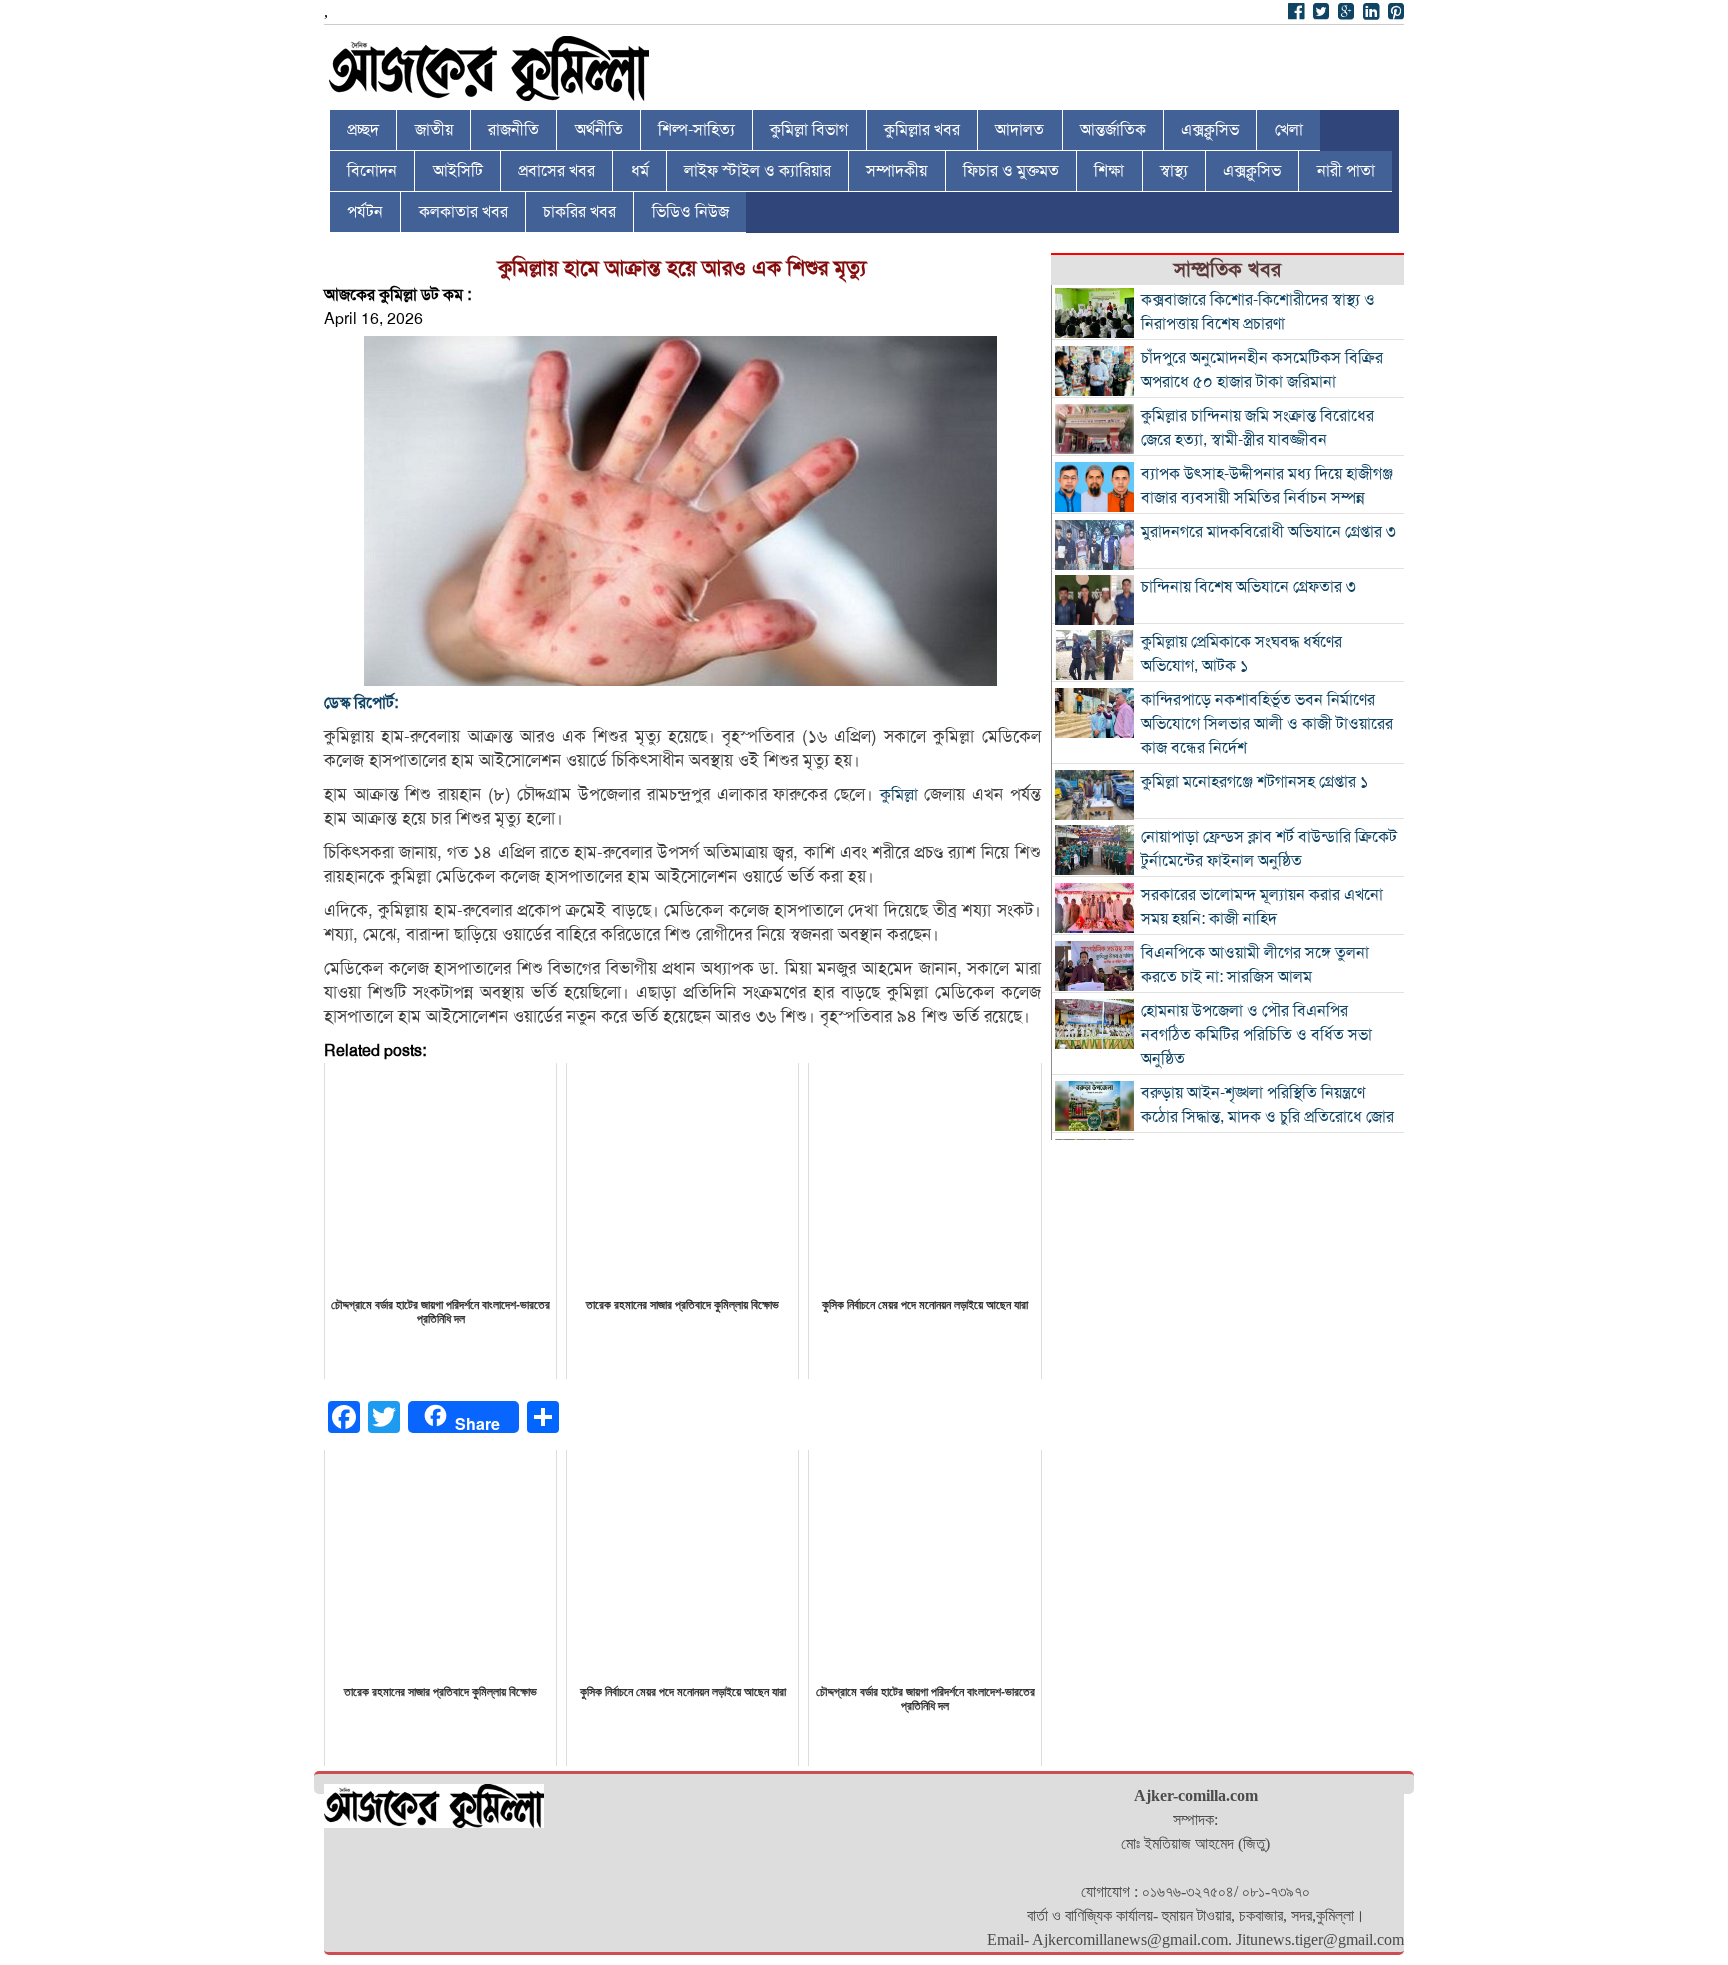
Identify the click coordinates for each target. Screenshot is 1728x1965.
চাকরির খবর (579, 212)
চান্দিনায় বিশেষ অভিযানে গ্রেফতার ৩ (1248, 587)
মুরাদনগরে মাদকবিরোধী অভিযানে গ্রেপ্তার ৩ (1268, 532)
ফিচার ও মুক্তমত (1011, 171)
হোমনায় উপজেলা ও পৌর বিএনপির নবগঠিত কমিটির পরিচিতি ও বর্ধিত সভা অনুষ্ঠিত (1256, 1035)
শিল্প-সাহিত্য (696, 130)
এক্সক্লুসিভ (1210, 130)
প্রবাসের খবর (556, 171)
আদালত (1019, 130)
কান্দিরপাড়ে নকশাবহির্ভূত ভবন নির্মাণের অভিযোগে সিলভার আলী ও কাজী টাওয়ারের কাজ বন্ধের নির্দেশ (1267, 724)
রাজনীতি (513, 130)
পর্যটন (365, 212)
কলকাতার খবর (463, 212)
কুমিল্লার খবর (922, 130)
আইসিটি (458, 171)
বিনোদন (372, 171)
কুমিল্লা (899, 795)
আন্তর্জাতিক (1113, 130)
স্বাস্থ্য (1174, 171)
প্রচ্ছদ (363, 130)
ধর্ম (640, 171)
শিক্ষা (1109, 171)
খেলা (1289, 130)
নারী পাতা (1346, 171)
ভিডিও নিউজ (690, 212)
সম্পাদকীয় (896, 171)
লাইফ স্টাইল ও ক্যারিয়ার (757, 171)
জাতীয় (434, 130)
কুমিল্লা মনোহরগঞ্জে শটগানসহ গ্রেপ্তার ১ (1254, 782)
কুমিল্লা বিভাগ (809, 130)
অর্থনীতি (599, 130)
